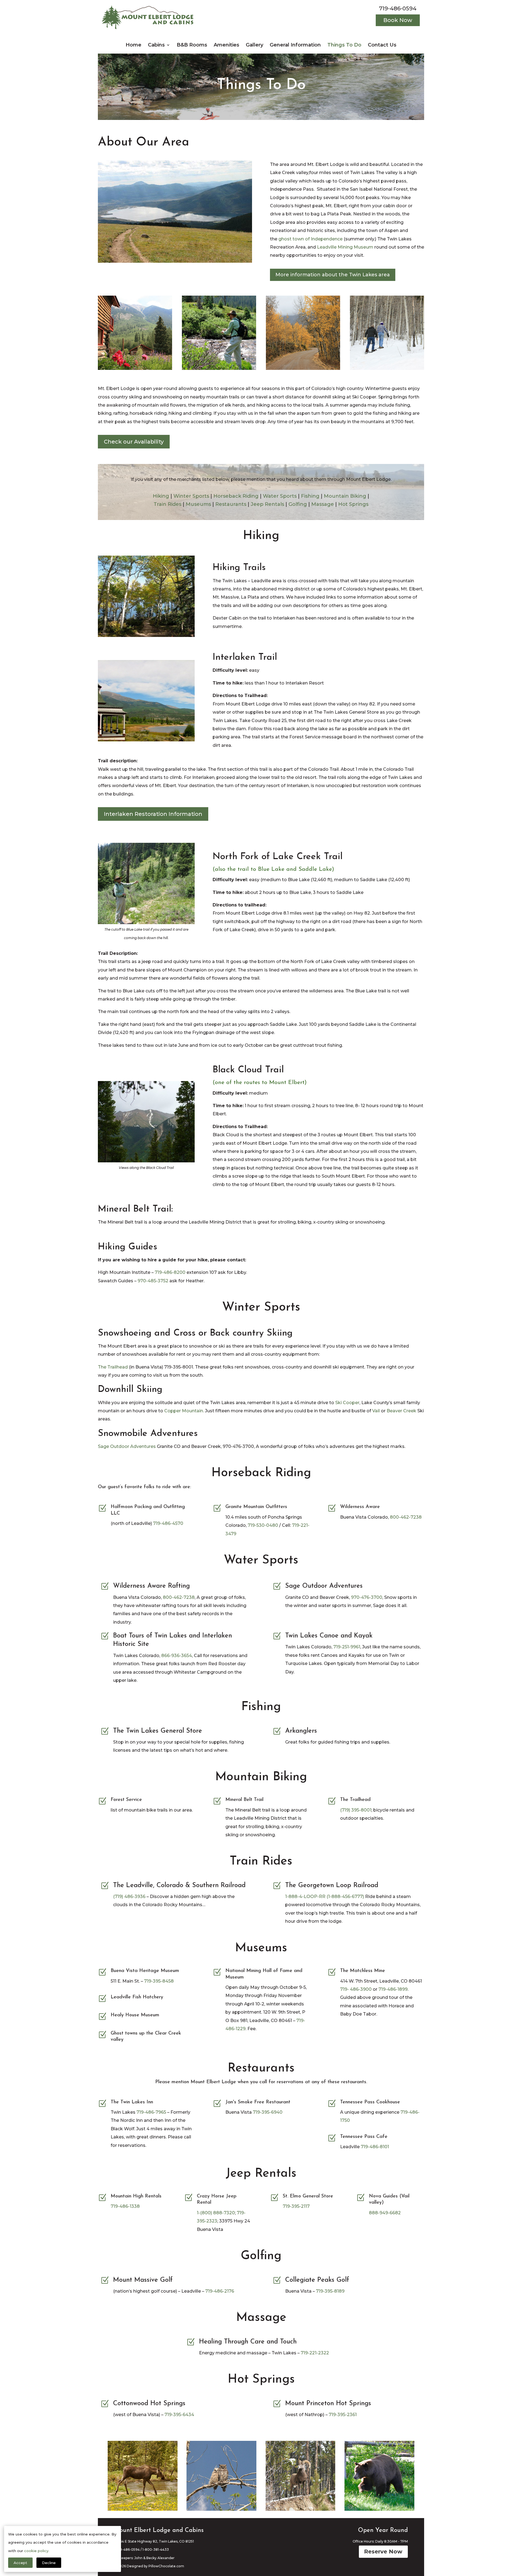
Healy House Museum (135, 2015)
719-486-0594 (398, 8)
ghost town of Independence (310, 239)
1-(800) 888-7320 (216, 2213)
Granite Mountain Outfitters (256, 1507)
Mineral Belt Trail (244, 1800)
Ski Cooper (347, 1403)
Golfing (298, 504)
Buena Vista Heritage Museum (145, 1971)
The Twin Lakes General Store (158, 1731)
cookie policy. (37, 2551)
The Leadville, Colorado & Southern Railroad (179, 1885)
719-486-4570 (168, 1523)
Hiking (161, 496)
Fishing (310, 496)
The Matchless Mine (363, 1971)
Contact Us (382, 45)
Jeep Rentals (267, 504)
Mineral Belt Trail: (135, 1209)
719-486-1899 (393, 1989)
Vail (376, 1411)
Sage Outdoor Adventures (127, 1446)
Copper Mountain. (184, 1411)
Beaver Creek (401, 1411)
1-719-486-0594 (127, 2549)
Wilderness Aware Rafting (151, 1586)
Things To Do (344, 45)
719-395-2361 (343, 2415)
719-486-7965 (151, 2112)
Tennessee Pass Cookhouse (370, 2102)
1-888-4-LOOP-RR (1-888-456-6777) (325, 1897)
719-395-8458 (159, 1981)
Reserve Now (383, 2552)
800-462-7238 (406, 1517)
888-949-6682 (385, 2213)
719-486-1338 (125, 2206)
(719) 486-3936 (129, 1897)
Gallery (254, 45)
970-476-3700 (367, 1597)
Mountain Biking (345, 496)
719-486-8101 (375, 2147)
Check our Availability (134, 442)
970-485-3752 (153, 1281)
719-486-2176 (220, 2291)
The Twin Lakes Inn (132, 2102)
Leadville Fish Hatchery (137, 1997)
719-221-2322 (315, 2353)
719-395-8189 (330, 2291)
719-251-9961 (347, 1647)
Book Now (398, 20)
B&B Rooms (192, 45)
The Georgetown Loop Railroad (332, 1885)
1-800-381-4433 (156, 2549)
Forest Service (126, 1800)
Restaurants (231, 504)
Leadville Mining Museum (345, 247)
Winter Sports (191, 496)
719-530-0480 (263, 1525)
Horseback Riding (236, 496)
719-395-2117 (296, 2206)
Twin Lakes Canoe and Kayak (329, 1636)
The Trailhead (113, 1367)
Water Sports (280, 496)
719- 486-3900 (356, 1989)
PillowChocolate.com (166, 2566)
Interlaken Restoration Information (153, 814)
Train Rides (167, 504)
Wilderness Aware (360, 1507)
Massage (323, 504)
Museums (198, 504)
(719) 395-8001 (356, 1810)
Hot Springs (353, 504)
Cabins (156, 45)
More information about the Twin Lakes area (333, 275)
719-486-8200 (170, 1272)
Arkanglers (301, 1731)
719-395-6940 (268, 2112)
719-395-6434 (179, 2415)
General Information (295, 45)
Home (133, 45)
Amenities (226, 45)
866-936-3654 (177, 1656)
